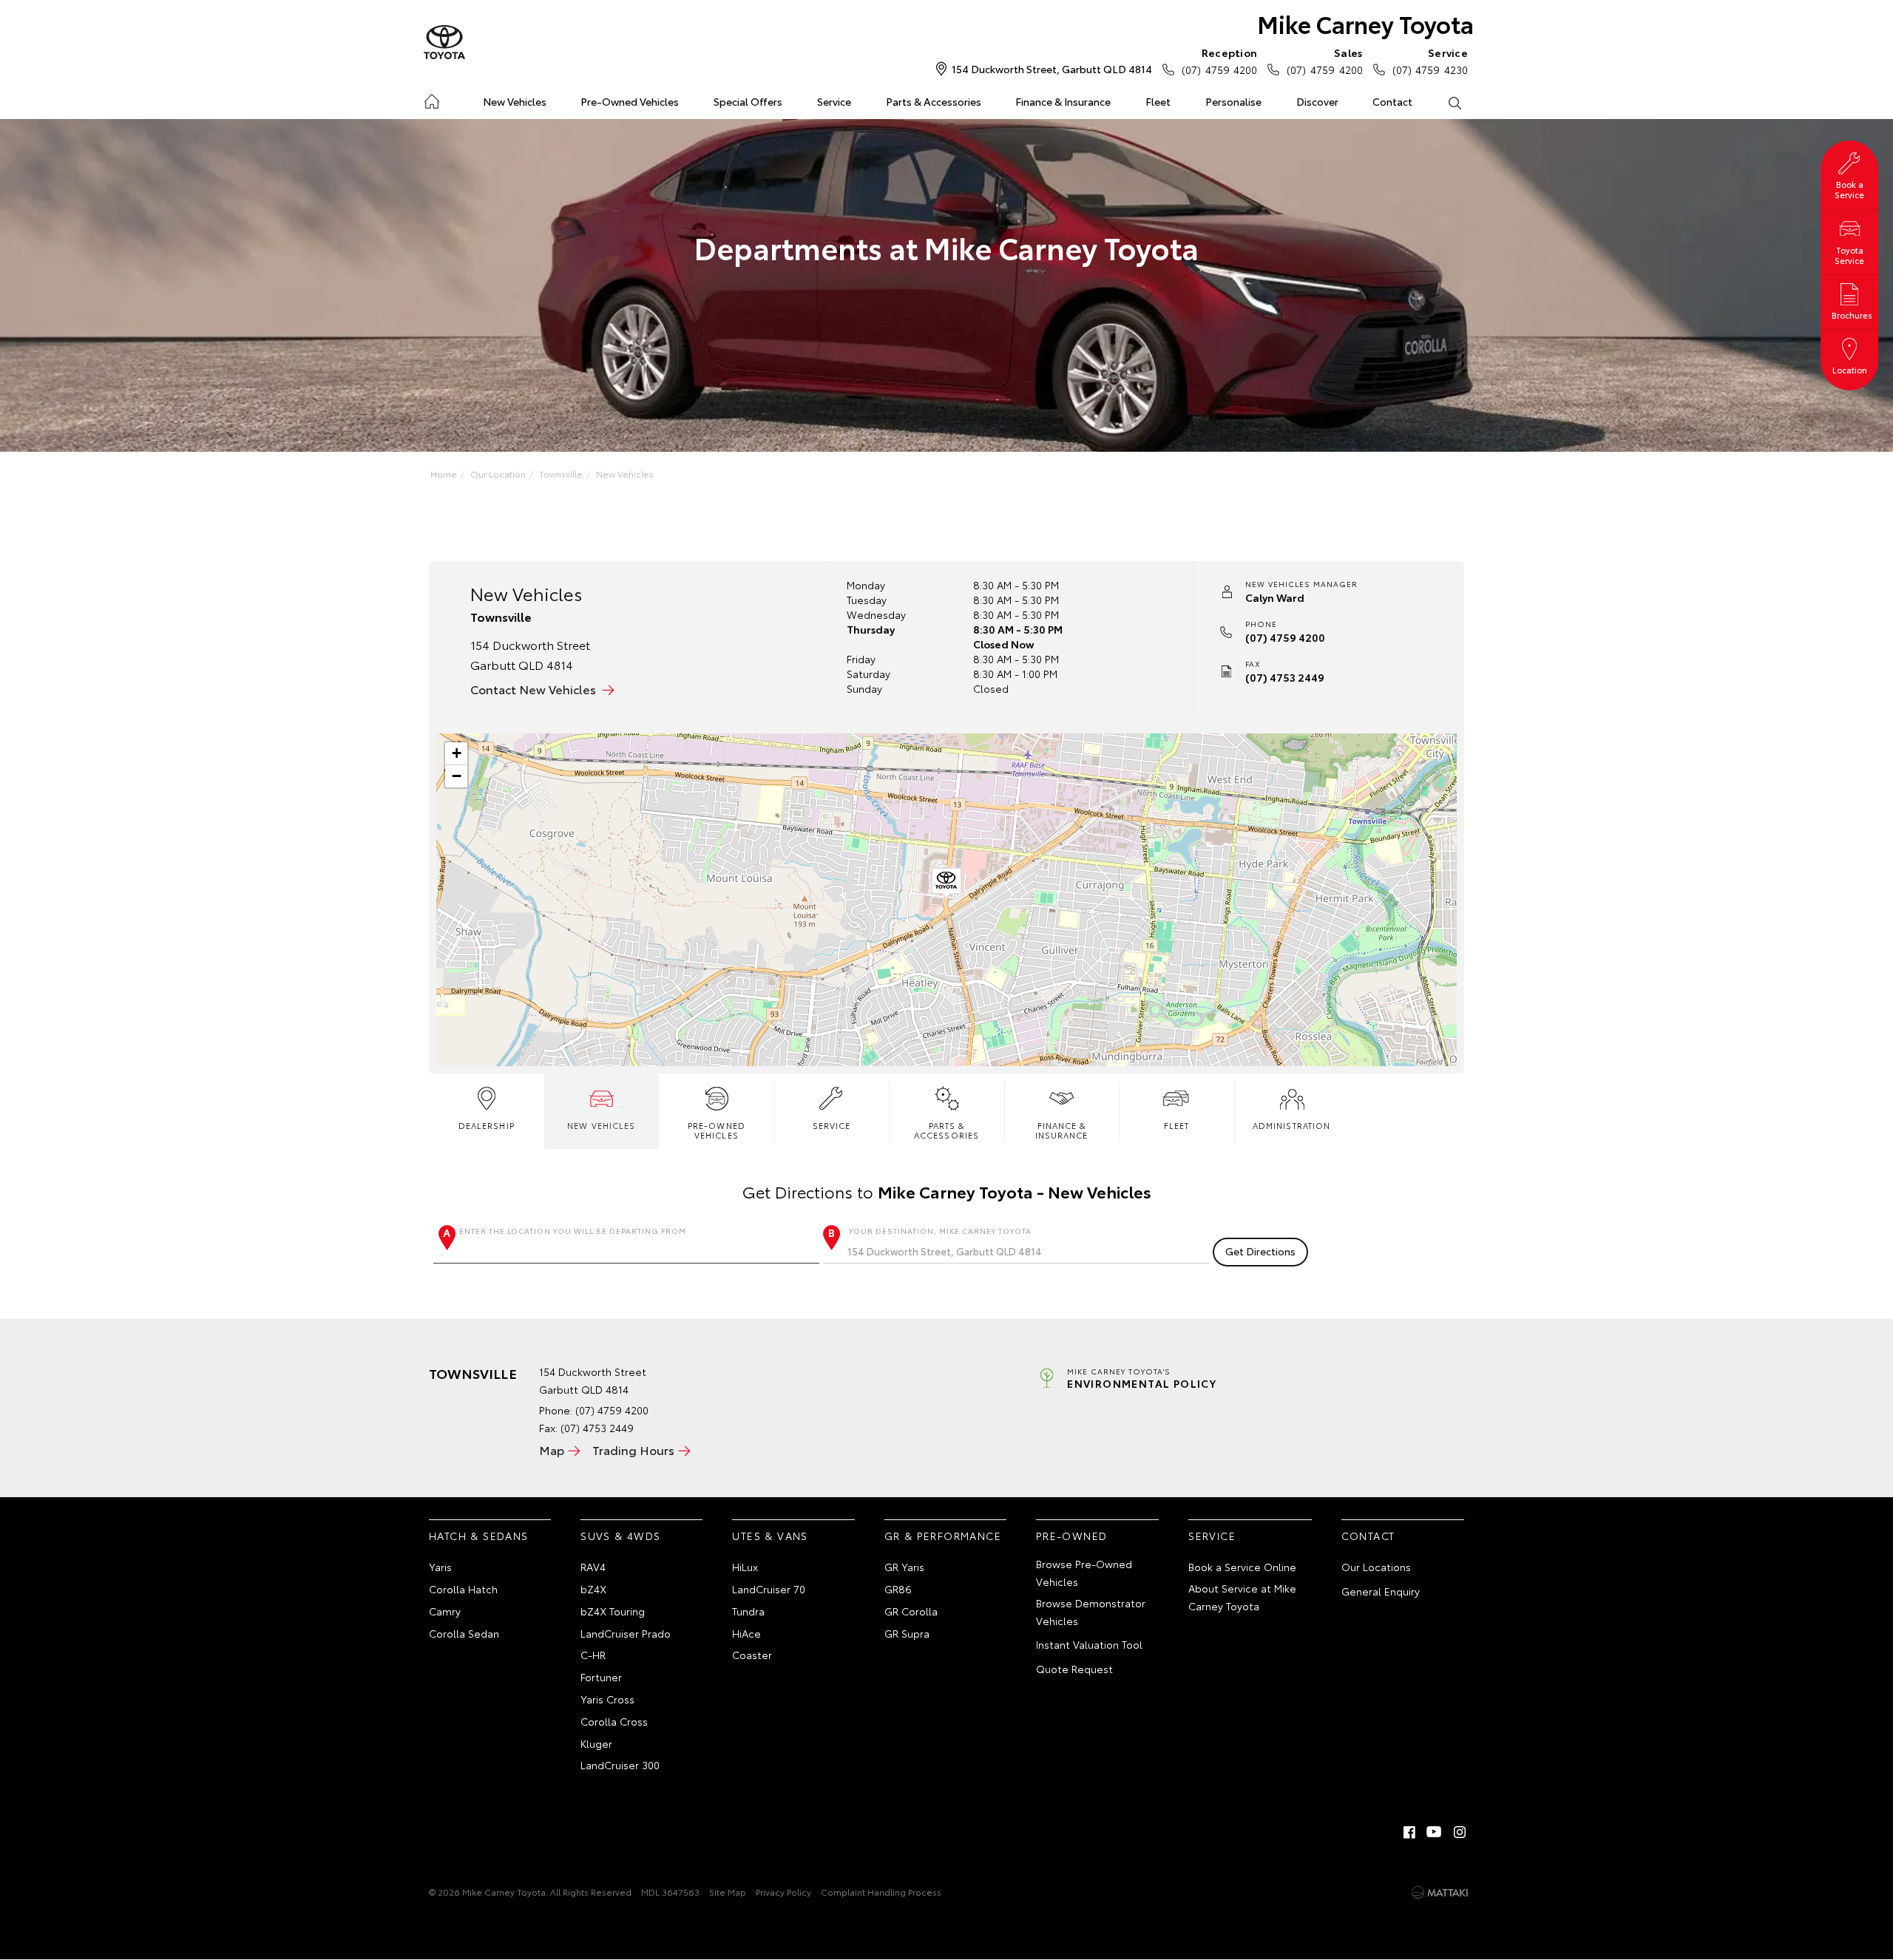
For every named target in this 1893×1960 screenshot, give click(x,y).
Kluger (596, 1743)
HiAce (746, 1633)
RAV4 (593, 1567)
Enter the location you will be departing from (573, 1231)
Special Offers (748, 101)
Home (431, 99)
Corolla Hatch (463, 1589)
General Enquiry (1381, 1591)
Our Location (498, 474)
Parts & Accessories (934, 101)
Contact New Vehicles (533, 689)
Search (1454, 102)
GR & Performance (943, 1536)
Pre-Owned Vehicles (630, 101)
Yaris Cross (607, 1699)
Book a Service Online (1242, 1567)
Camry (445, 1611)
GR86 (898, 1589)
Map (552, 1449)
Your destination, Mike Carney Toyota (940, 1231)
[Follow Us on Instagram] (1460, 1832)
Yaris (440, 1567)
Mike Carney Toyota (1365, 23)
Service (834, 101)
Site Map (728, 1892)
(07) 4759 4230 (1430, 61)
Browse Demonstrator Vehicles (1091, 1612)
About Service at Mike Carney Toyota (1242, 1597)
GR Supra (907, 1633)
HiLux (745, 1567)
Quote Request (1074, 1669)
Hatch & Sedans (479, 1536)
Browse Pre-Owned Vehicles (1084, 1573)
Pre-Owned (1072, 1536)
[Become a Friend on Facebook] (1409, 1832)
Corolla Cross (614, 1721)
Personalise (1233, 101)
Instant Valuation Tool (1089, 1644)
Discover (1317, 101)
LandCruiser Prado (626, 1633)
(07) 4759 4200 (1219, 61)
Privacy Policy (783, 1892)
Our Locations (1376, 1567)
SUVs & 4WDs (620, 1536)
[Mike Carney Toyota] (444, 43)
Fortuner (601, 1677)
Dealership (487, 1125)
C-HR (593, 1655)
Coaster (752, 1655)
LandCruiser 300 (620, 1765)
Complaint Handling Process (881, 1892)
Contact (1392, 101)
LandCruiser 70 (769, 1589)
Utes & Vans (770, 1536)
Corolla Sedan (464, 1633)
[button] (946, 884)
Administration (1291, 1125)
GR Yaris (904, 1567)
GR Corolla (911, 1611)
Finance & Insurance (1063, 101)
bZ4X (593, 1589)
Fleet (1158, 101)
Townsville (561, 474)
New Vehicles (515, 101)
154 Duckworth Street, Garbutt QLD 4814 (1052, 69)
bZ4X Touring (613, 1611)
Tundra (748, 1611)
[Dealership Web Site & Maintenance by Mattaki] (1440, 1893)
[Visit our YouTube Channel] (1435, 1832)
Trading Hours (633, 1449)
